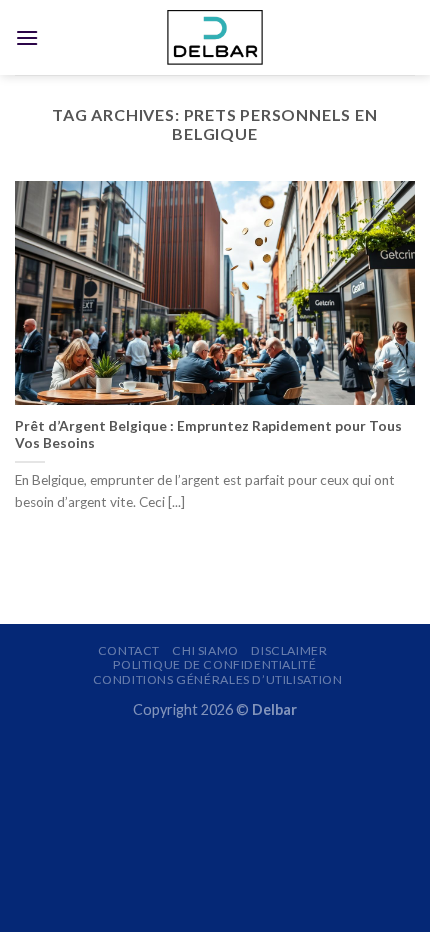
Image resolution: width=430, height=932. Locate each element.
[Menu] (27, 37)
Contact (129, 650)
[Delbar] (215, 37)
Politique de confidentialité (214, 664)
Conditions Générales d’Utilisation (218, 679)
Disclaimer (289, 650)
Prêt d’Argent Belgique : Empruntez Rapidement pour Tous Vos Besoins (208, 435)
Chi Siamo (205, 650)
